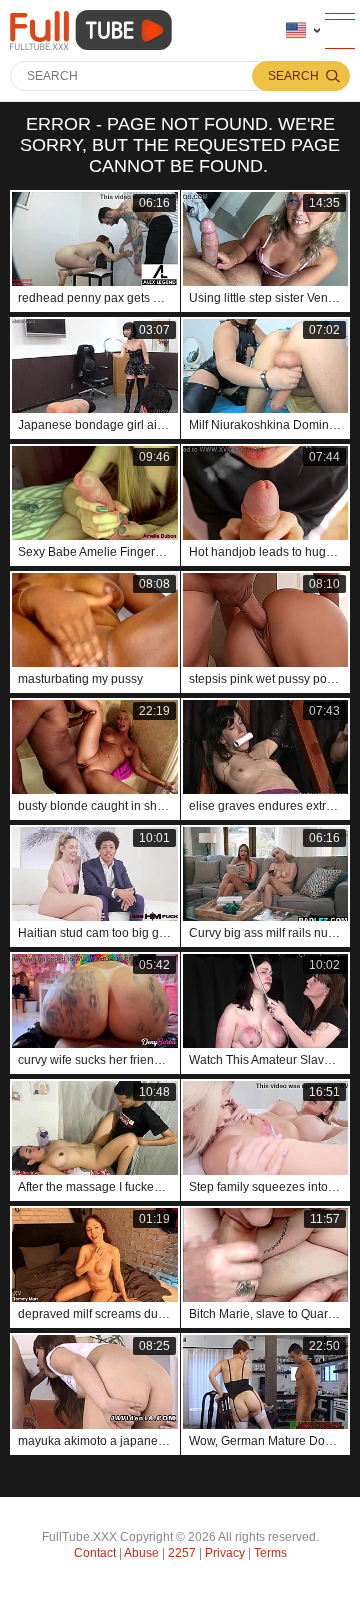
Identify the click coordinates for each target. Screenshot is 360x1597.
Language (303, 31)
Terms (270, 1553)
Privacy (225, 1553)
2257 (182, 1553)
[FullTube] (94, 30)
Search (293, 76)
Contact (95, 1553)
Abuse (141, 1553)
